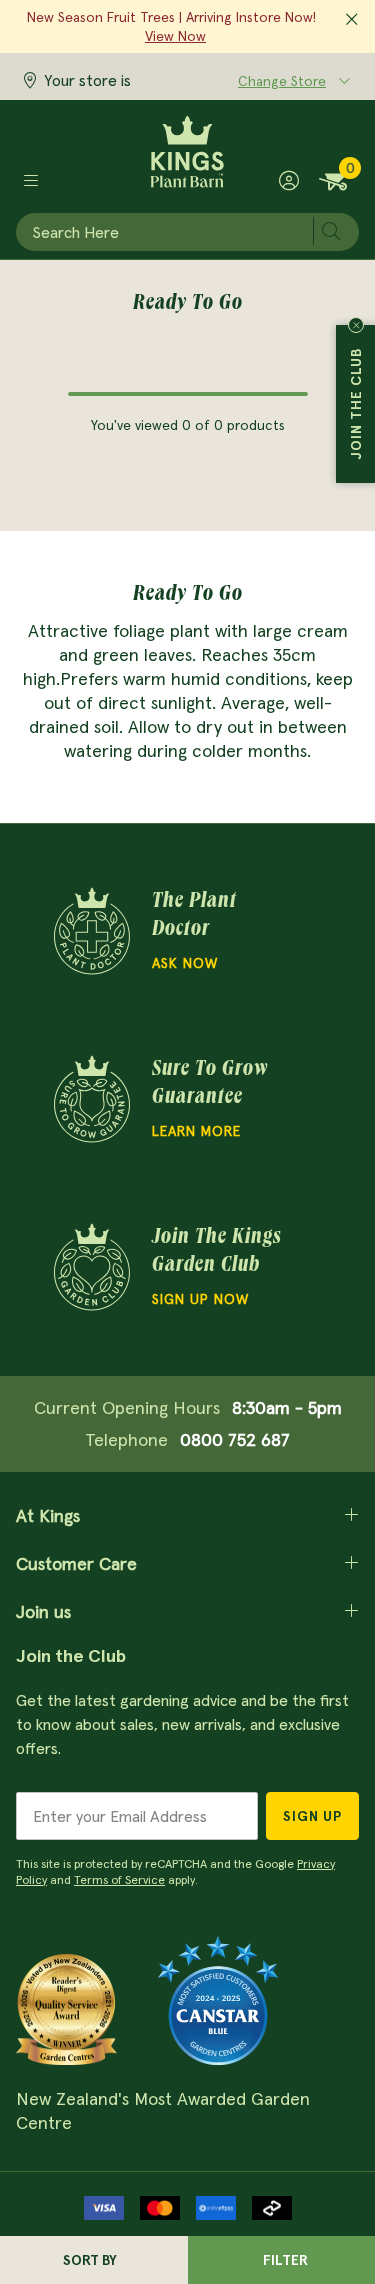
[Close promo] (352, 20)
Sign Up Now (200, 1299)
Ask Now (185, 963)
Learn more (196, 1131)
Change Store (282, 81)
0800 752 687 (235, 1439)
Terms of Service (119, 1879)
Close (356, 325)
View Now (175, 36)
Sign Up (312, 1816)
